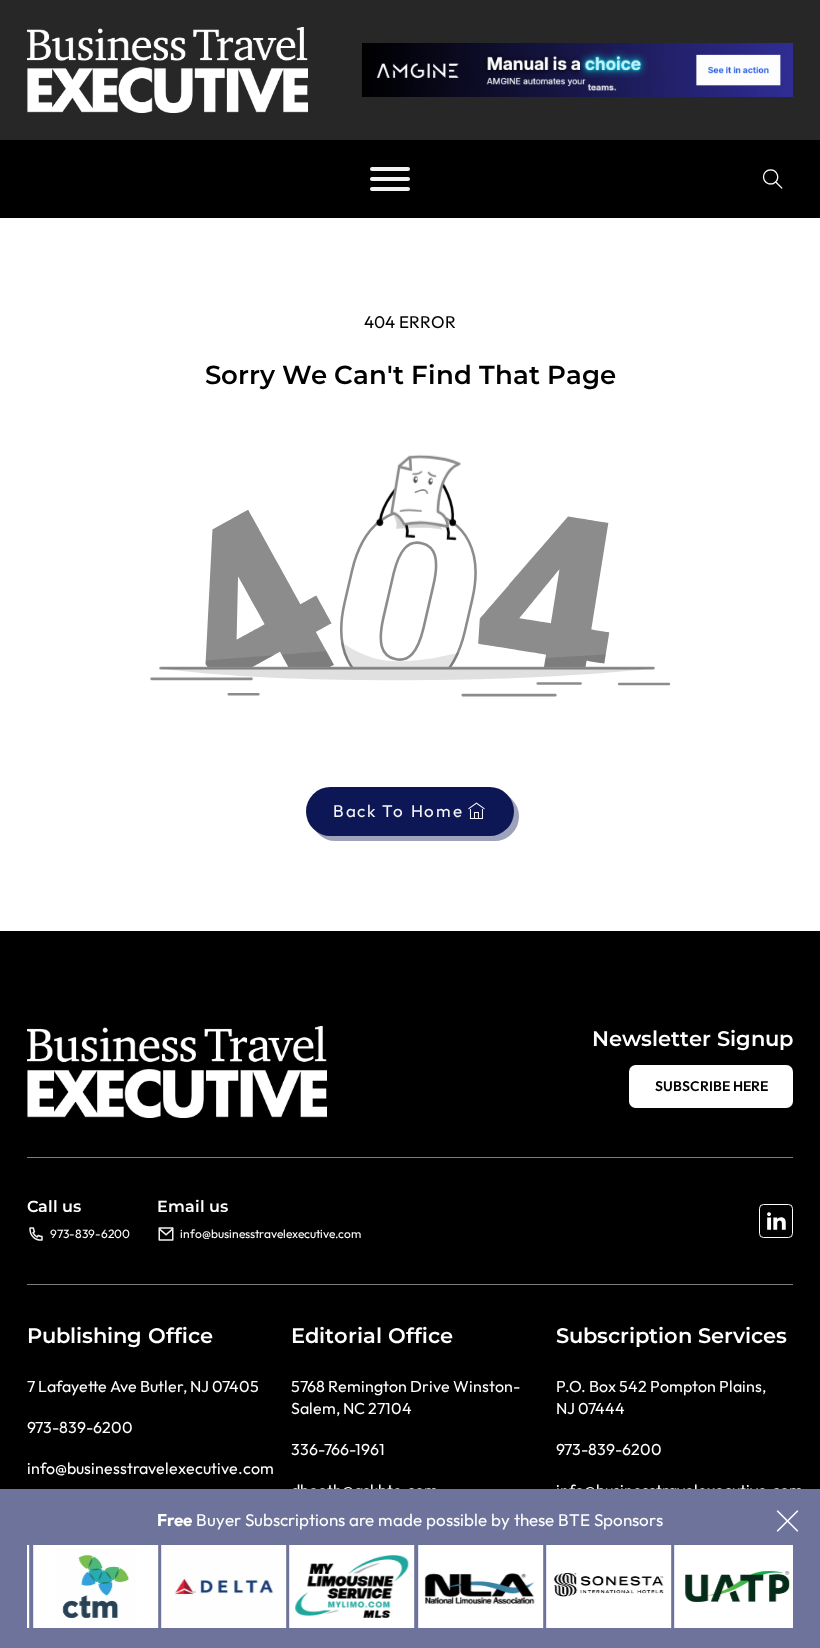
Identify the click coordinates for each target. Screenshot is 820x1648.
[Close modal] (787, 1522)
